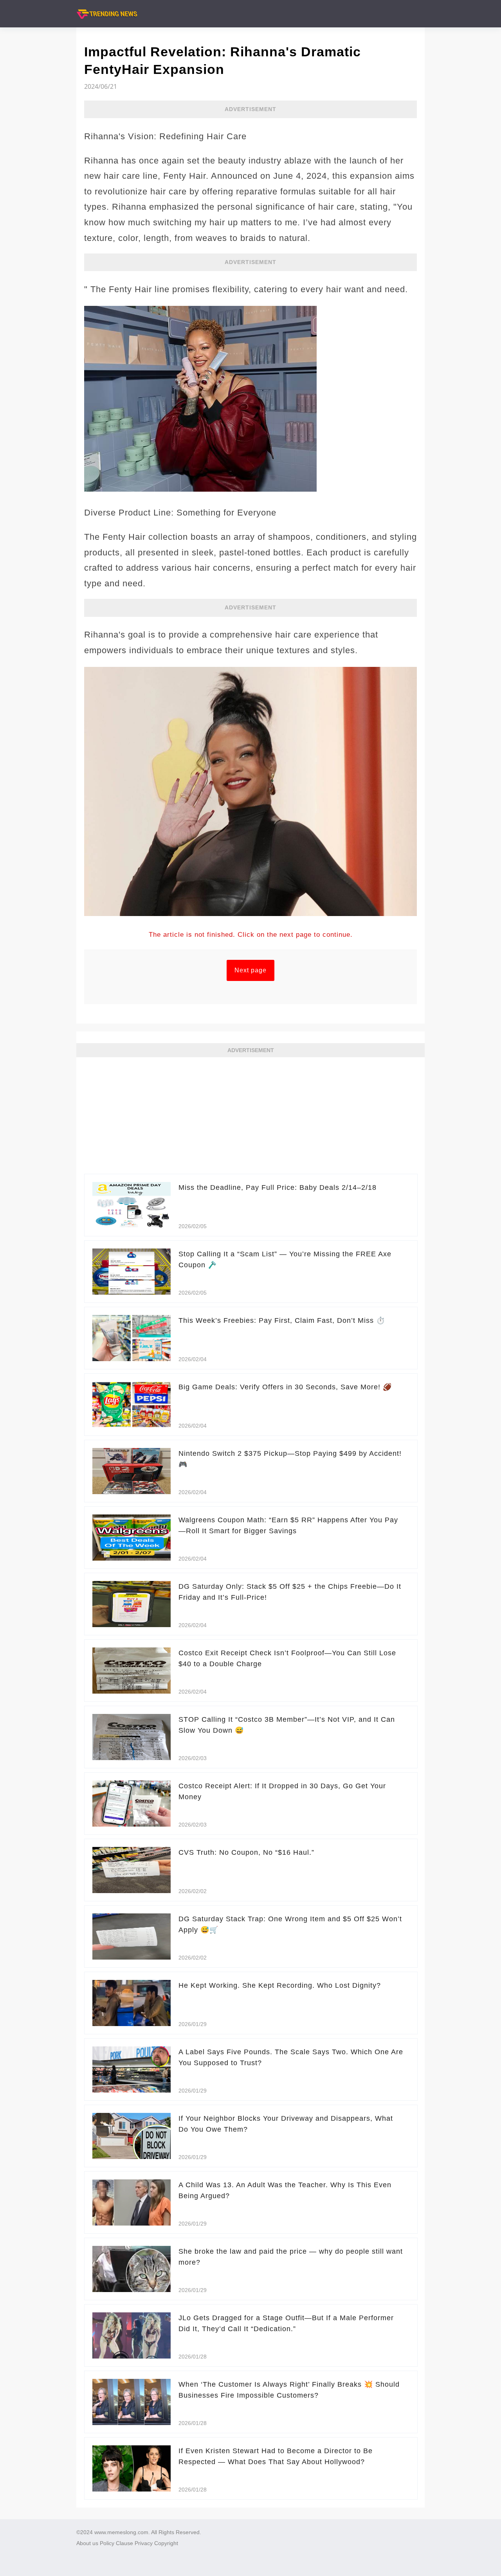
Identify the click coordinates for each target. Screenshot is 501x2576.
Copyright (166, 2543)
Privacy (144, 2543)
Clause (124, 2543)
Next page (250, 970)
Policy (107, 2543)
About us (87, 2543)
